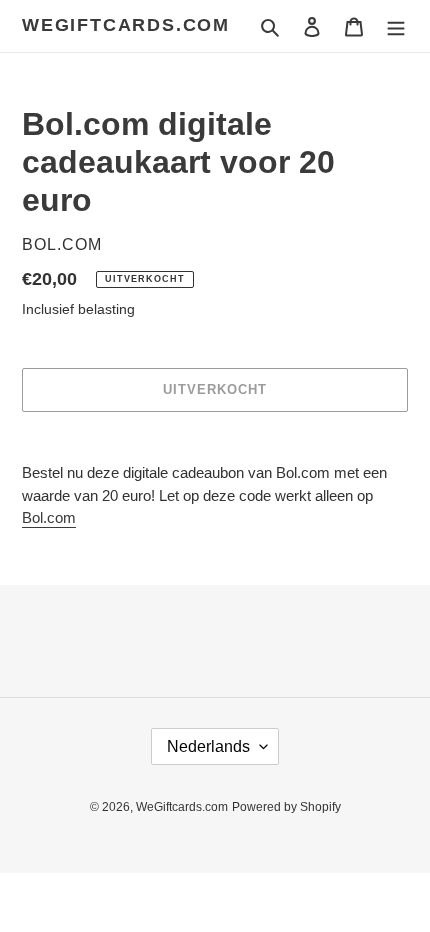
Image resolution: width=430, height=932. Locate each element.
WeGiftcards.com (126, 25)
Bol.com (49, 517)
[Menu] (396, 26)
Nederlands (208, 746)
